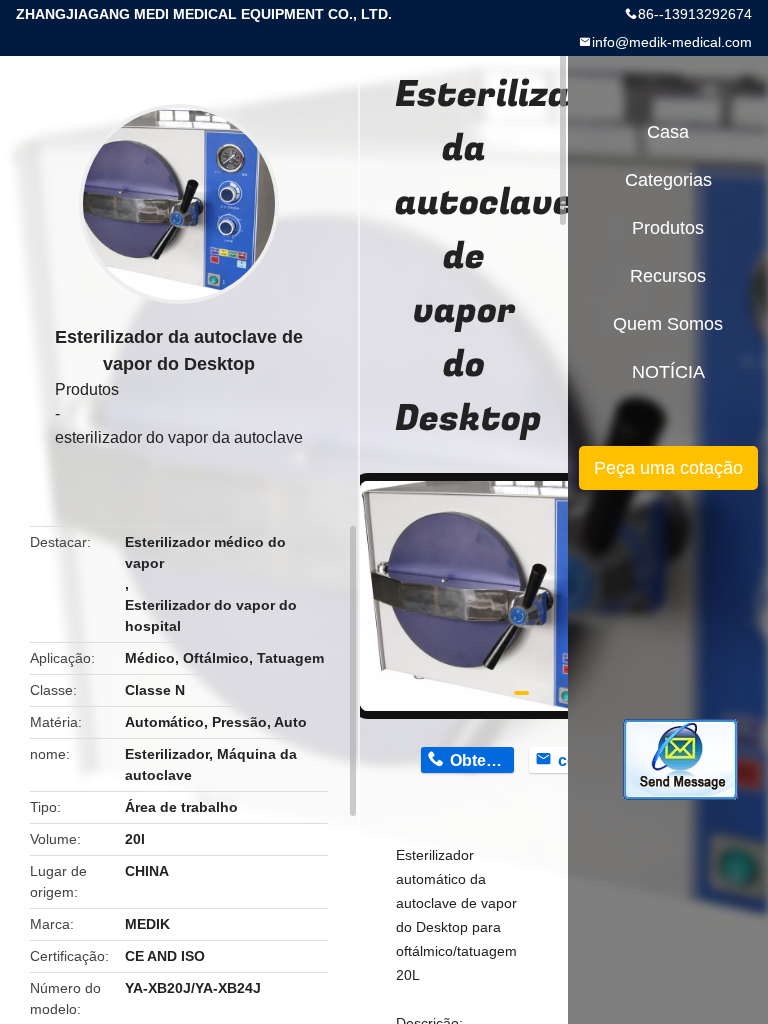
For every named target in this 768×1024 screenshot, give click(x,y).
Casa (668, 132)
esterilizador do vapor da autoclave (179, 437)
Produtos (87, 389)
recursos (668, 276)
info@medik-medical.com (672, 42)
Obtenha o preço (481, 760)
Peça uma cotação (668, 468)
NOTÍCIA (668, 372)
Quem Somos (668, 324)
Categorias (668, 180)
